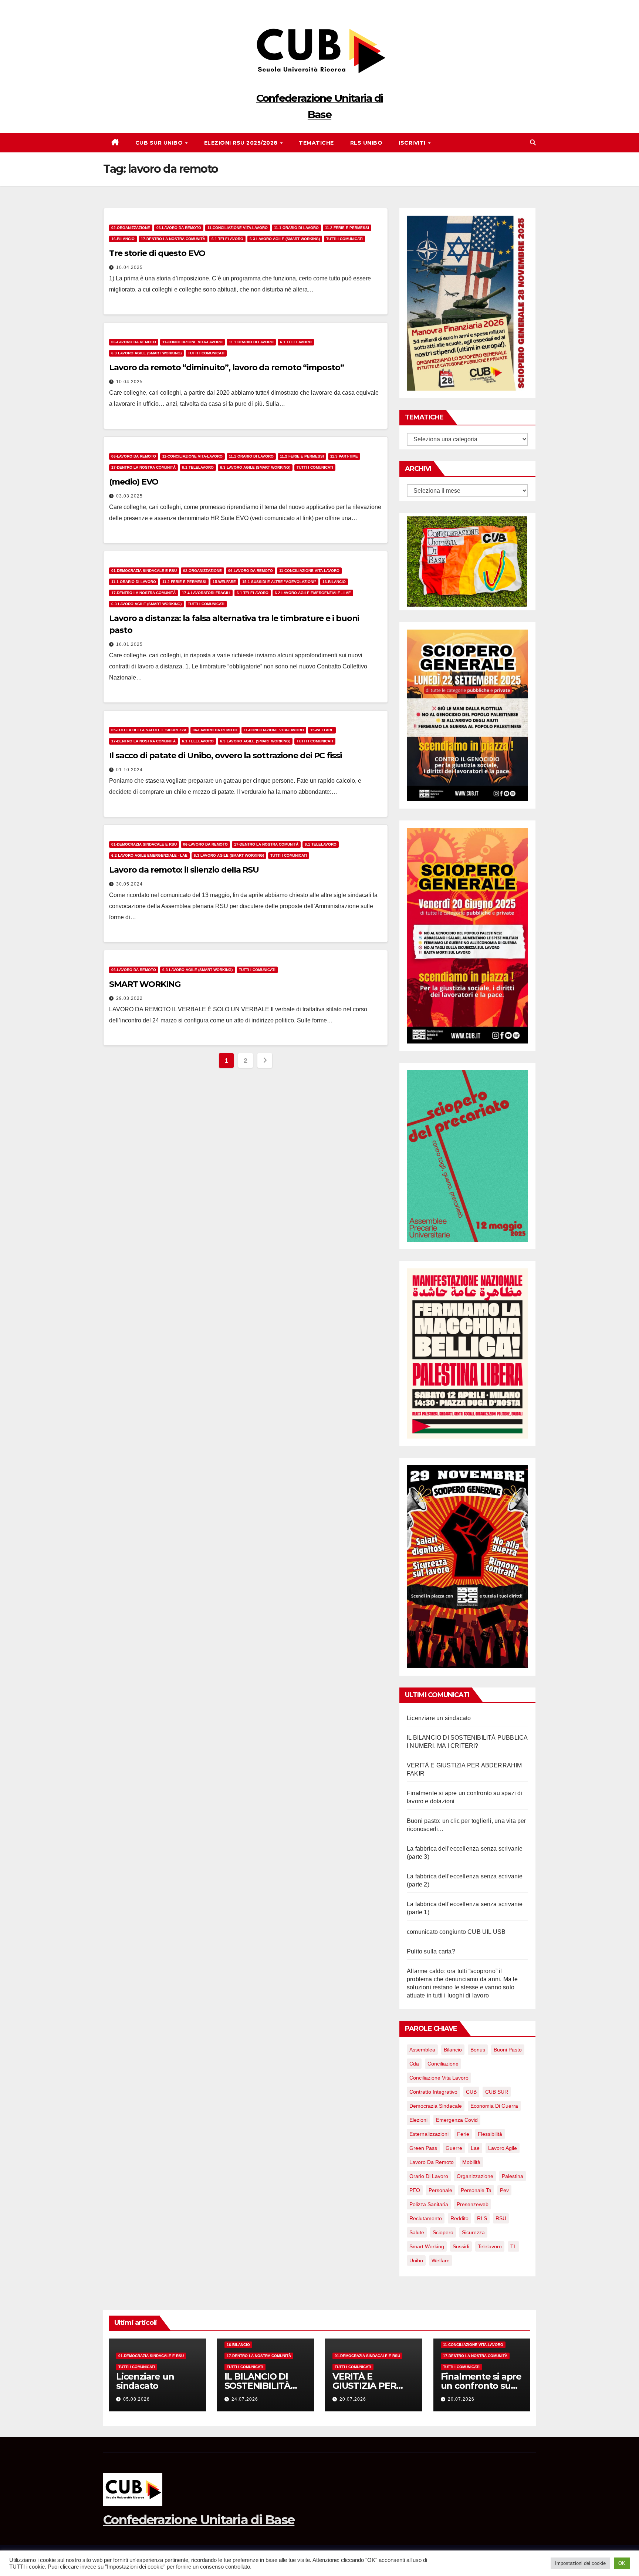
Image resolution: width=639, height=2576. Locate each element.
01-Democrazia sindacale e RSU (144, 571)
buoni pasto (508, 2050)
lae (475, 2148)
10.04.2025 (129, 267)
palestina (513, 2176)
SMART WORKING (145, 984)
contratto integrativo (433, 2092)
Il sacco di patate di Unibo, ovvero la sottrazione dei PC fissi (225, 756)
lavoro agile (503, 2148)
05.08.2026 (136, 2399)
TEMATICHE (316, 143)
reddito (459, 2218)
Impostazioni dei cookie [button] (580, 2563)
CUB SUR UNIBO (160, 143)
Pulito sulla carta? (431, 1951)
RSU (501, 2218)
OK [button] (622, 2563)
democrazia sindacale (436, 2106)
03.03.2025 (129, 496)
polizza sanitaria (429, 2204)
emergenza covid (457, 2120)
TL (513, 2246)
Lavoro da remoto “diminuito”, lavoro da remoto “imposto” (226, 367)
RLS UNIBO (366, 143)
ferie (463, 2134)
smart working (427, 2246)
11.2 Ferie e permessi (347, 228)
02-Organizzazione (131, 228)
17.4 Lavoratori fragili (206, 593)
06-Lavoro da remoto (179, 228)
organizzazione (475, 2176)
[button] (533, 143)
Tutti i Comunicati (344, 239)
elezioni (418, 2120)
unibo (416, 2260)
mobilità (471, 2162)
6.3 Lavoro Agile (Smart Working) (285, 239)
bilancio (453, 2050)
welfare (441, 2260)
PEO (415, 2190)
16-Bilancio (123, 239)
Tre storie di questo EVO (157, 253)
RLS (482, 2218)
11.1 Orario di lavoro (296, 228)
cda (414, 2064)
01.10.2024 (129, 770)
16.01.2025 (129, 644)
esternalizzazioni (429, 2134)
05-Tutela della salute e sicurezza (149, 730)
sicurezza (473, 2232)
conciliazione (443, 2064)
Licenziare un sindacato (439, 1718)
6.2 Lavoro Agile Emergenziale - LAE (313, 593)
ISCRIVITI (413, 143)
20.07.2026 (353, 2399)
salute (417, 2232)
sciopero (443, 2232)
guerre (454, 2148)
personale (440, 2190)
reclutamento (426, 2218)
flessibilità (490, 2134)
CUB (471, 2092)
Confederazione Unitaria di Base (199, 2520)
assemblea (422, 2050)
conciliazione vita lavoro (439, 2078)
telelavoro (490, 2246)
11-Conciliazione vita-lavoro (238, 228)
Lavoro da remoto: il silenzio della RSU (184, 870)
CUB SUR (497, 2092)
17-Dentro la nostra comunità (173, 239)
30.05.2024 (129, 884)
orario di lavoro (429, 2176)
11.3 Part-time (344, 456)
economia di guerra (494, 2106)
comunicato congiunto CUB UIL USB (456, 1932)
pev (504, 2190)
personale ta (476, 2190)
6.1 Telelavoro (227, 239)
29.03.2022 (129, 998)
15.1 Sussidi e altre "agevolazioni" (279, 582)
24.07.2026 (245, 2399)
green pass (423, 2148)
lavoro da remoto (432, 2162)
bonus (478, 2050)
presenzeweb (473, 2204)
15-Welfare (224, 582)
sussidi (461, 2246)
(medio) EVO (134, 482)
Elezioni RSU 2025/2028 (242, 143)
